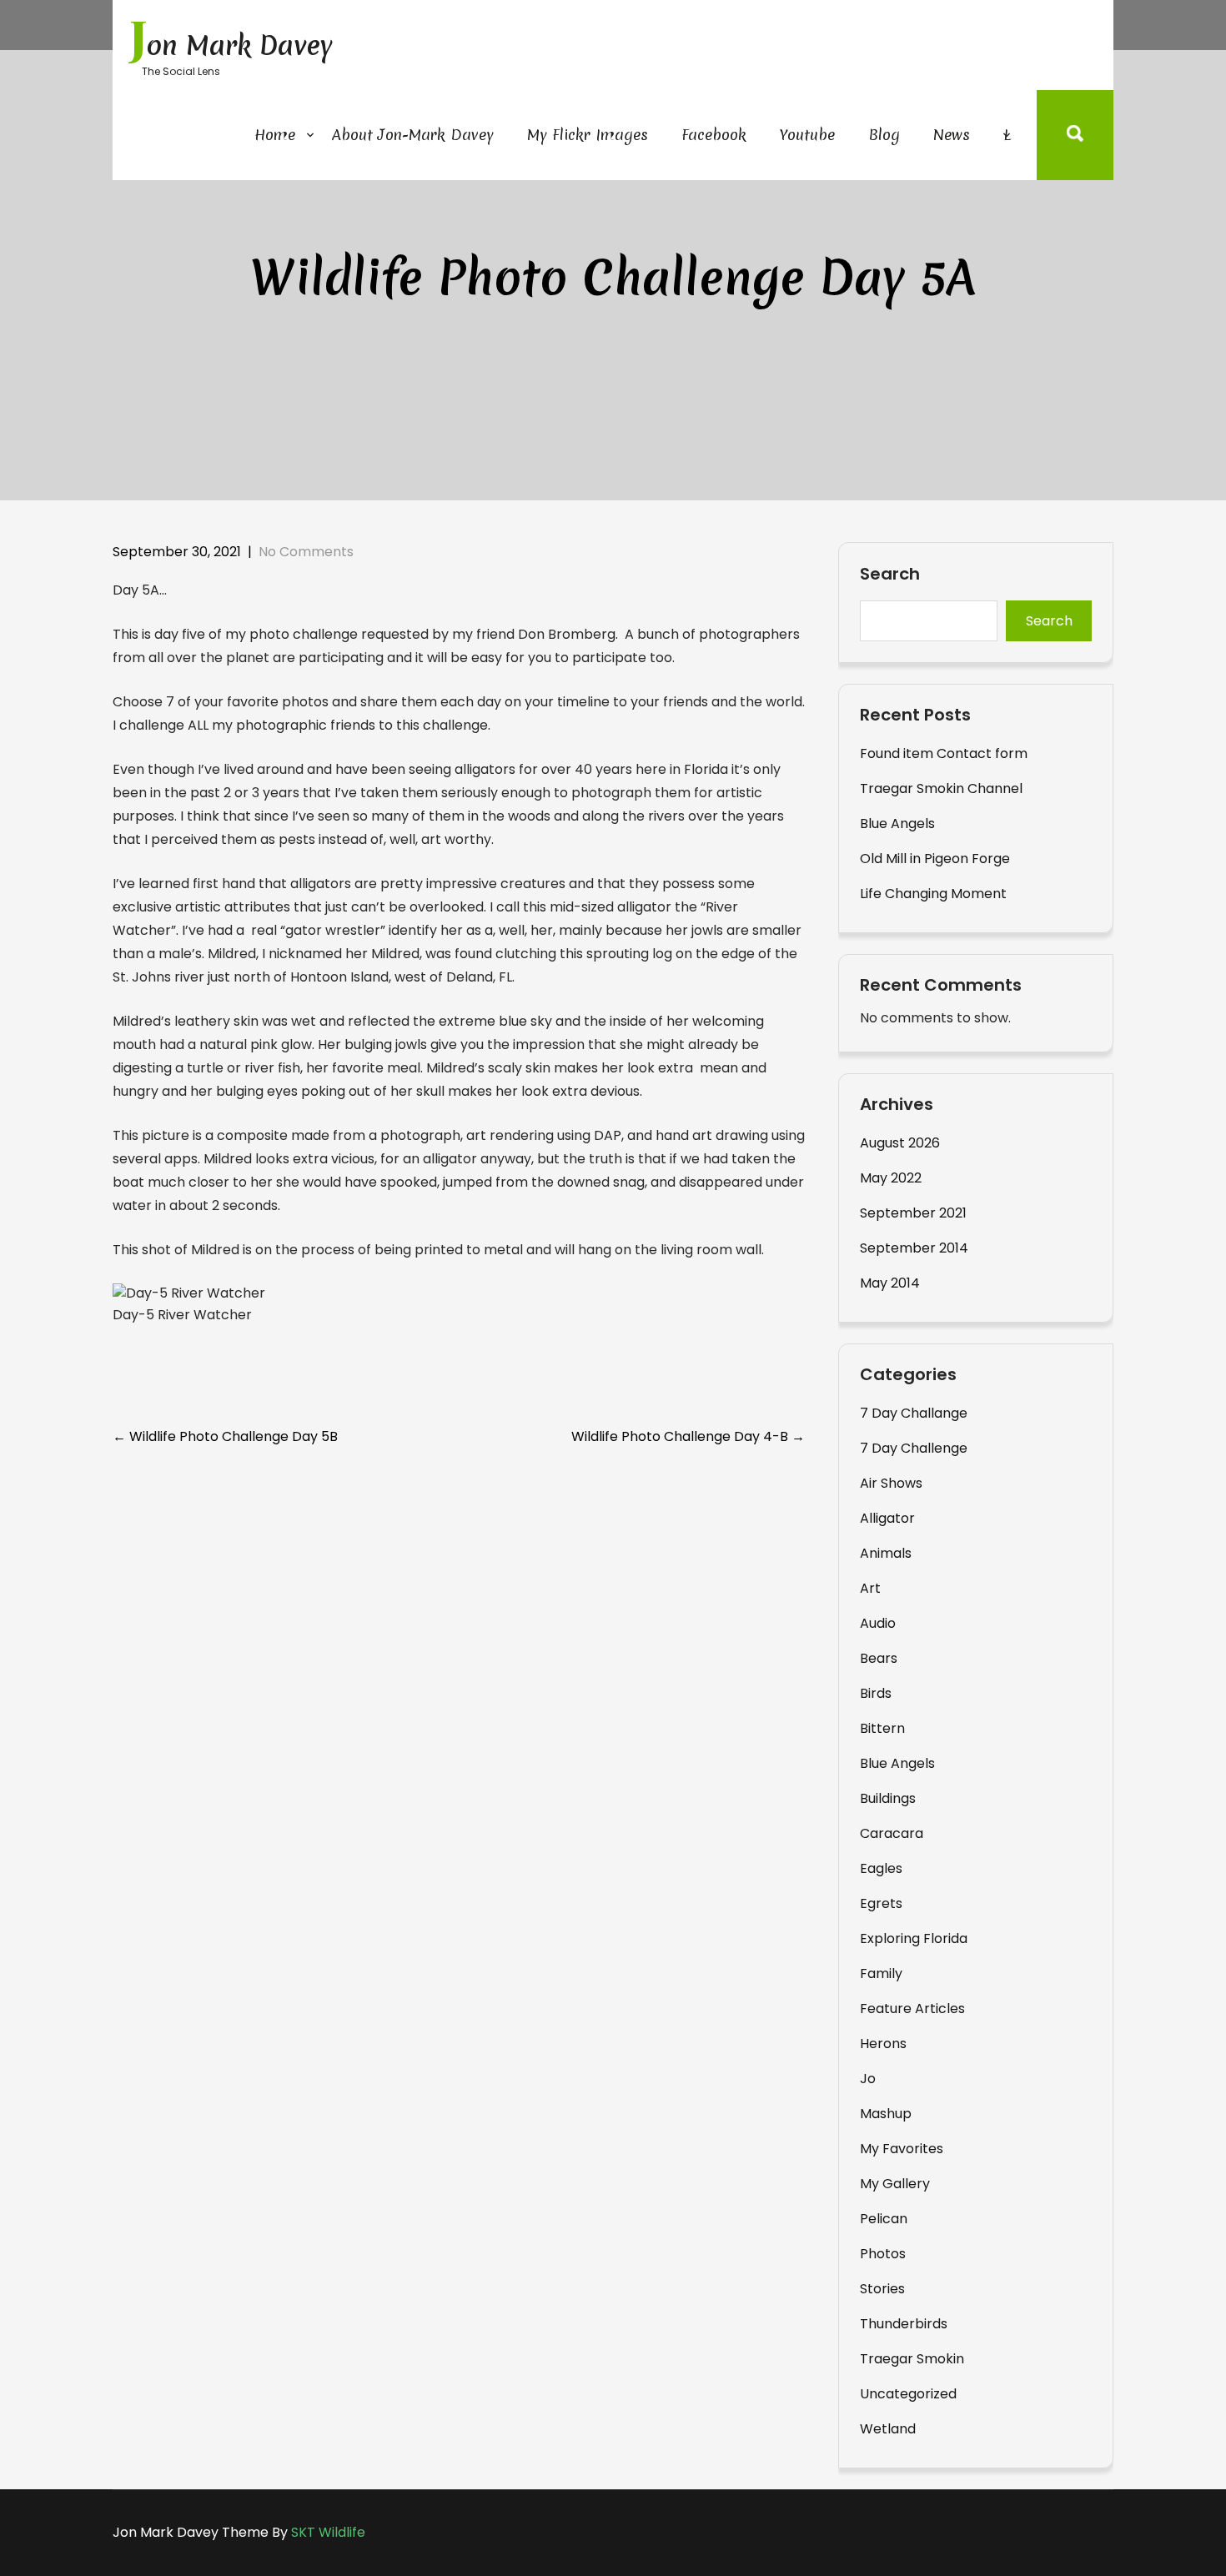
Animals (886, 1553)
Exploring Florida (914, 1938)
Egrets (881, 1903)
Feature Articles (912, 2009)
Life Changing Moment (933, 894)
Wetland (888, 2429)
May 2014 (890, 1283)
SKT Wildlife (328, 2532)
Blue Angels (897, 824)
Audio (878, 1623)
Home (275, 135)
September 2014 (914, 1248)
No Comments (306, 552)
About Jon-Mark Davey (413, 135)
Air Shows (891, 1483)
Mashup (886, 2114)
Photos (883, 2254)
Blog (884, 135)
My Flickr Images (588, 135)
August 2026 (900, 1143)
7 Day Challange (914, 1413)
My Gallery (895, 2184)
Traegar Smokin (912, 2359)
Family (881, 1973)
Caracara (892, 1833)
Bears (879, 1658)
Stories (882, 2289)
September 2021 (913, 1213)
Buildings (888, 1798)
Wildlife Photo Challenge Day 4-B (688, 1436)
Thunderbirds (904, 2324)
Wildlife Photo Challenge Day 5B (225, 1436)
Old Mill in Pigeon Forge (935, 859)
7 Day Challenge (914, 1448)
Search (890, 575)
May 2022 (891, 1178)
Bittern (882, 1728)
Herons (883, 2044)
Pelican (884, 2219)
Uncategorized (908, 2394)
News (952, 135)
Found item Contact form (944, 753)
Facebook (714, 135)
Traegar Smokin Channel (941, 788)
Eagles (881, 1868)
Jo (868, 2079)
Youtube (807, 135)
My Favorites (902, 2149)
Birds (876, 1693)
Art (870, 1588)
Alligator (887, 1518)
